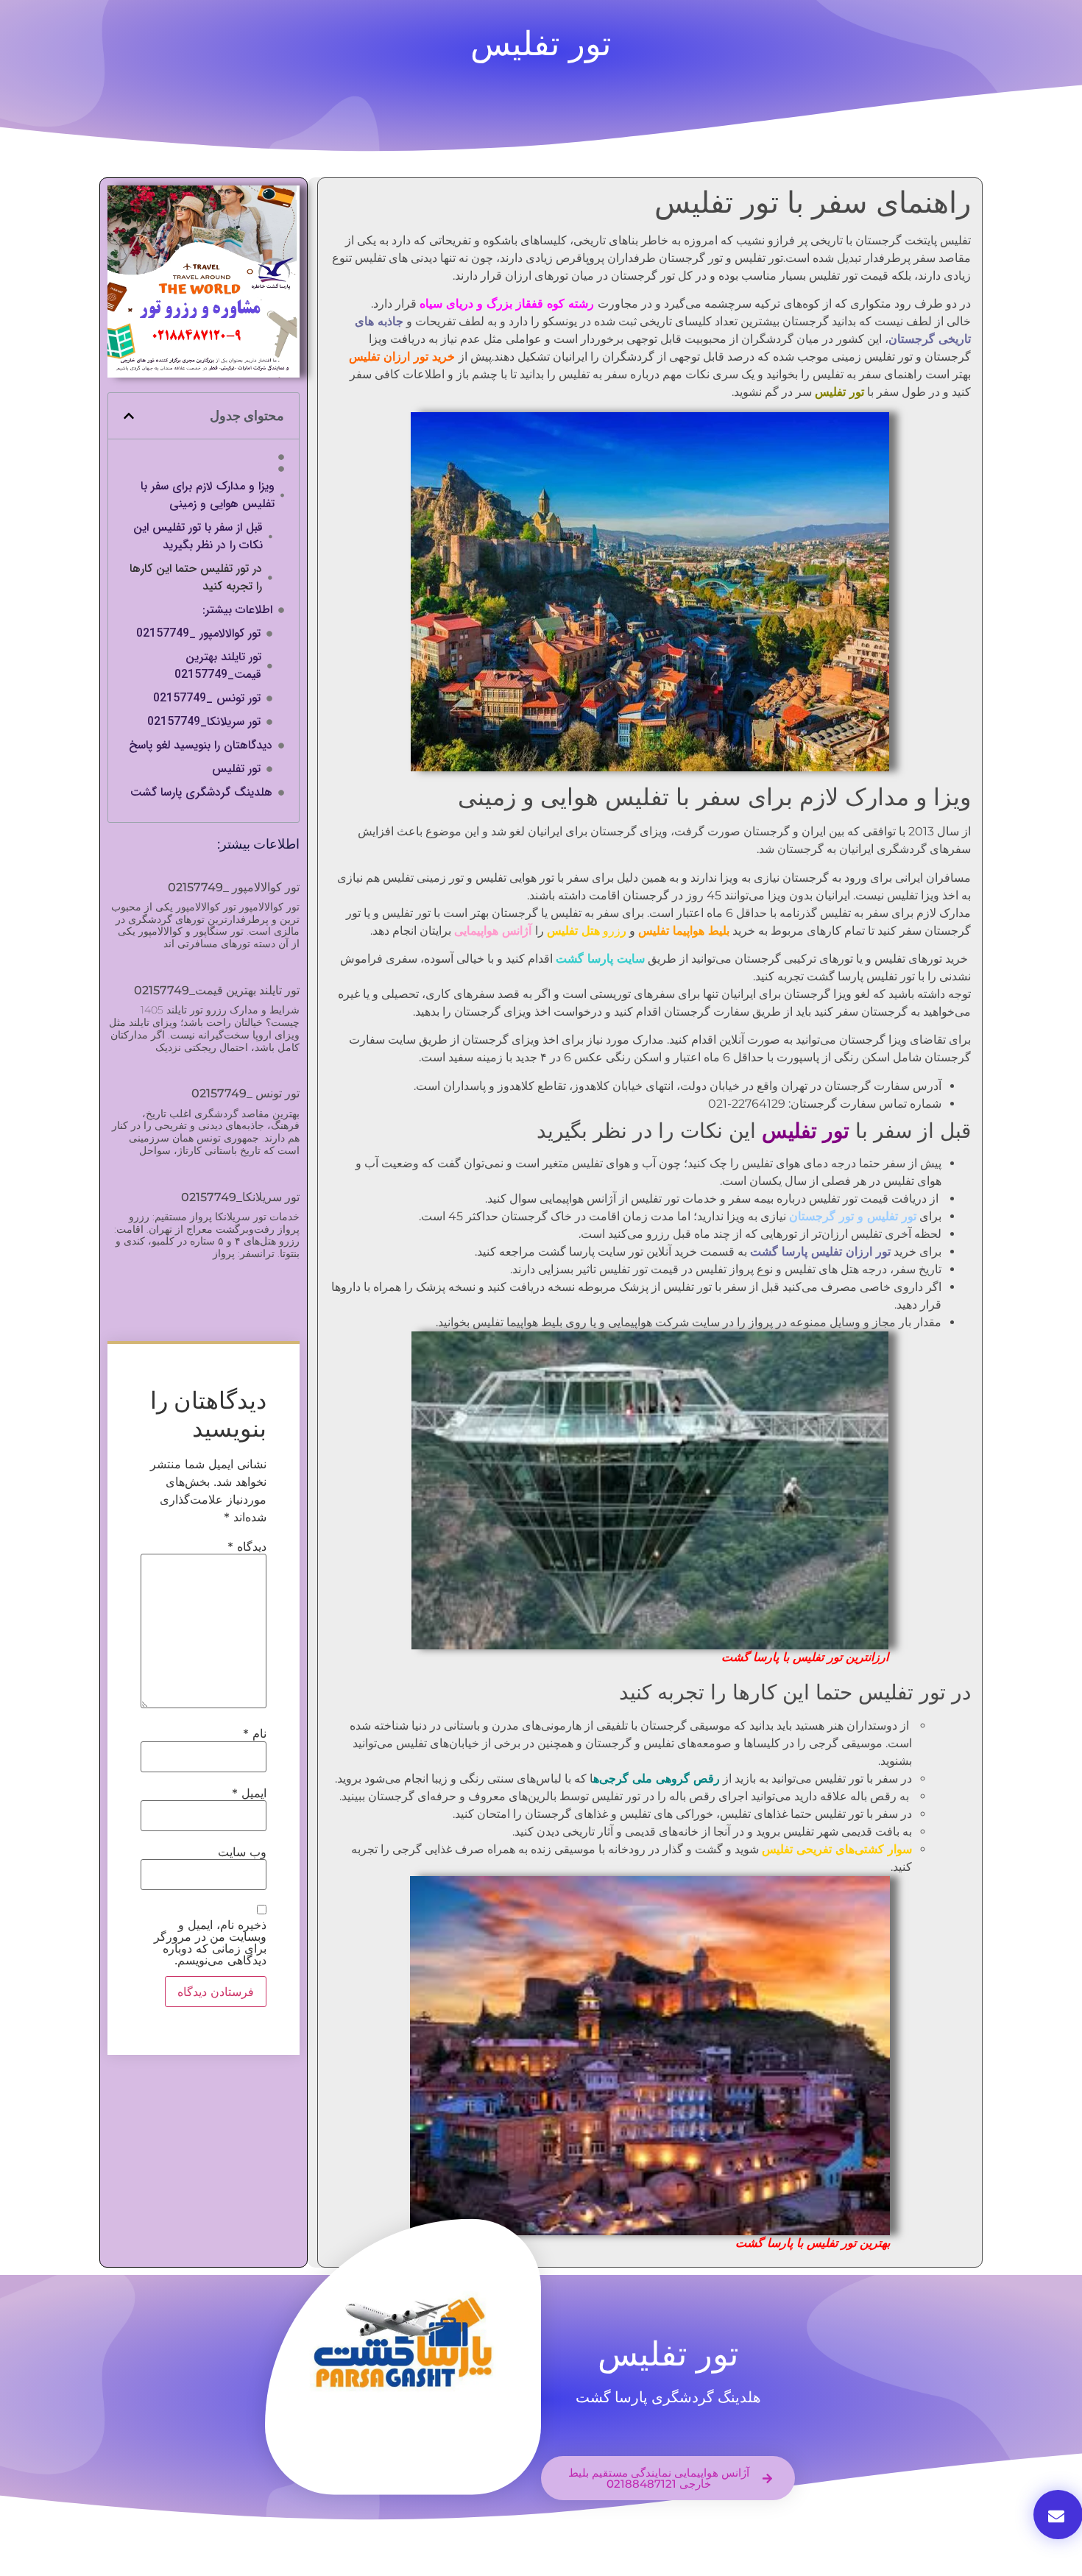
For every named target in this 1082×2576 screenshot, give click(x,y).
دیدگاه (247, 1546)
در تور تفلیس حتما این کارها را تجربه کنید (196, 578)
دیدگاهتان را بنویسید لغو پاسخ (201, 746)
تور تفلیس (236, 769)
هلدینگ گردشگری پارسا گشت (201, 793)
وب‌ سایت (242, 1852)
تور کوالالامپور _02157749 (198, 634)
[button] (129, 416)
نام (255, 1733)
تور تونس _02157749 (207, 698)
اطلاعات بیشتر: (237, 610)
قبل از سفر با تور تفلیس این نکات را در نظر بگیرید (198, 537)
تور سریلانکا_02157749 (204, 722)
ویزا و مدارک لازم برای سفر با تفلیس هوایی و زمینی (208, 495)
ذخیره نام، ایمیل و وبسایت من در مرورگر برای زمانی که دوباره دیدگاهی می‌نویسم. (210, 1942)
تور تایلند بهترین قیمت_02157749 (218, 666)
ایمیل (249, 1793)
